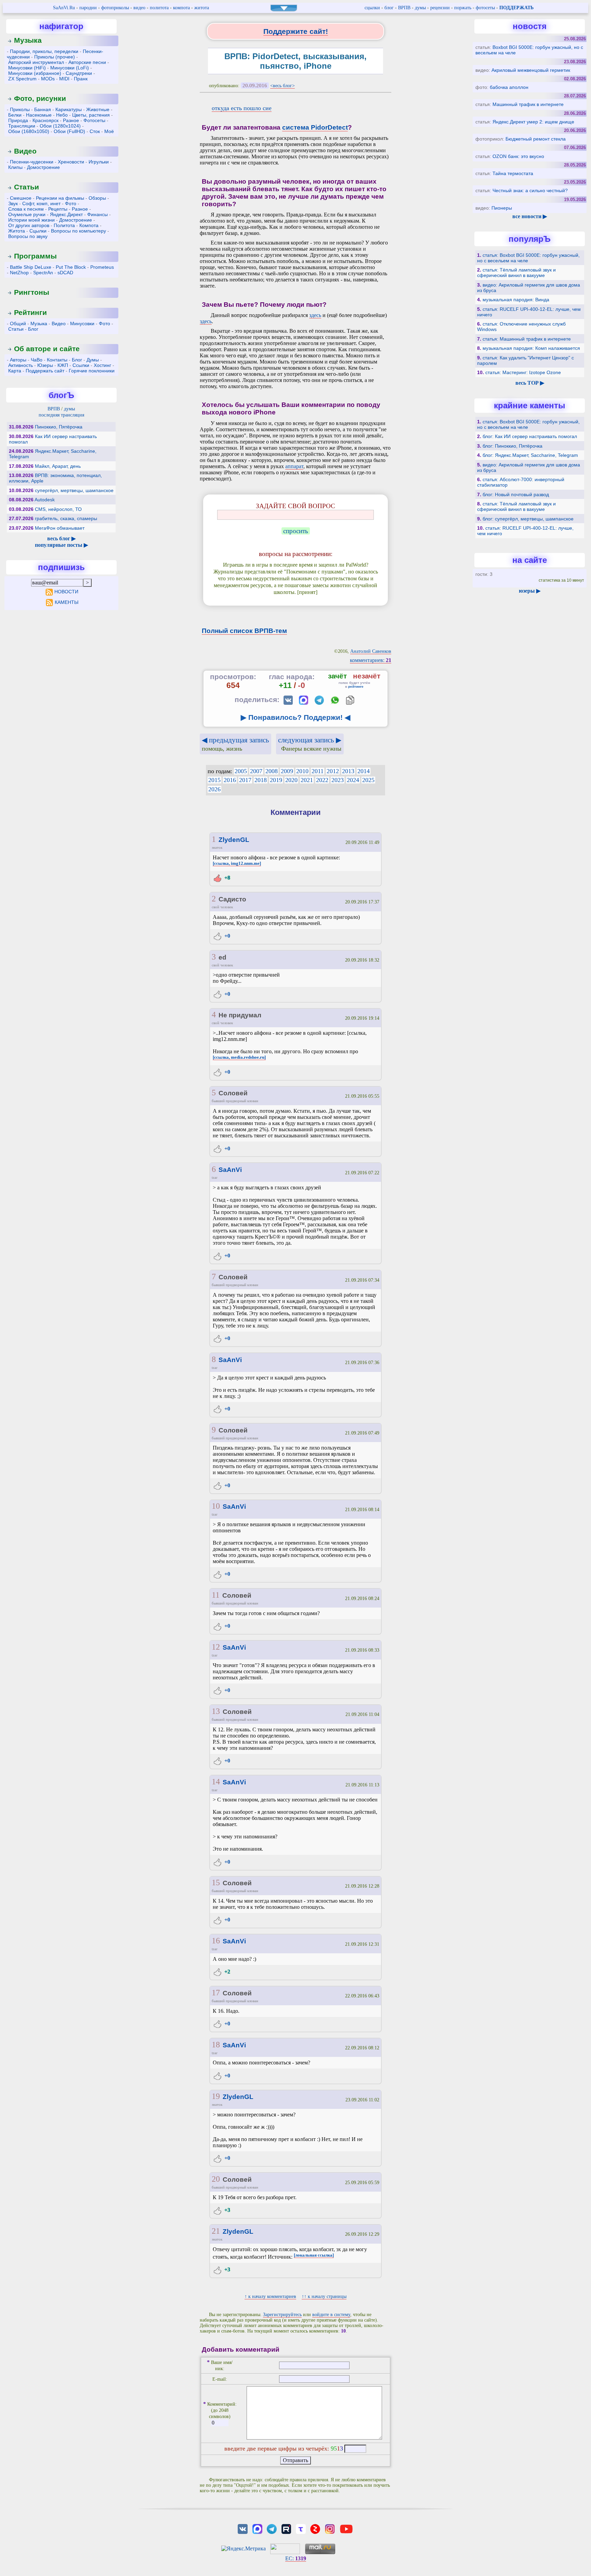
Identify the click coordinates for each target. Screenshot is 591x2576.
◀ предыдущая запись (235, 744)
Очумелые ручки (27, 214)
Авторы (18, 360)
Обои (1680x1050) (29, 131)
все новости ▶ (530, 216)
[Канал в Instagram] (330, 2528)
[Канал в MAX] (257, 2528)
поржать (463, 8)
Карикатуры (69, 109)
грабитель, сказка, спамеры (66, 518)
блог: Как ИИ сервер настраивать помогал (530, 436)
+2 (227, 1972)
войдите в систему (331, 2315)
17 (216, 1993)
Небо (62, 115)
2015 (214, 780)
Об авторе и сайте (47, 349)
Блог (33, 329)
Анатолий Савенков (371, 651)
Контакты (57, 360)
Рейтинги (30, 312)
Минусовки (82, 323)
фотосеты (485, 8)
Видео (25, 151)
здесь (315, 315)
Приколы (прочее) (55, 57)
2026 (214, 789)
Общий (18, 323)
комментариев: (371, 660)
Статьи (27, 187)
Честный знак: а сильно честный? (530, 190)
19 (216, 2096)
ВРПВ (404, 8)
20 (216, 2179)
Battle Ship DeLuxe (31, 267)
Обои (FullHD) (69, 131)
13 (216, 1711)
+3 (227, 2210)
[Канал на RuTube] (286, 2528)
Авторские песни (87, 62)
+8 (227, 878)
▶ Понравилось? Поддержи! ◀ (295, 717)
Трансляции (22, 126)
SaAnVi (230, 1170)
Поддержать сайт (45, 371)
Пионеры (502, 208)
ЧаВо (37, 360)
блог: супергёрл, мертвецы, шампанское (528, 519)
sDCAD (65, 273)
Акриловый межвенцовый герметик (531, 70)
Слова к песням (26, 209)
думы (420, 8)
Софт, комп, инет (41, 203)
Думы (93, 360)
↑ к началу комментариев (270, 2296)
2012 (333, 771)
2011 (318, 771)
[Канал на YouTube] (346, 2528)
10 (216, 1506)
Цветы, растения (91, 115)
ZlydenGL (234, 840)
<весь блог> (283, 86)
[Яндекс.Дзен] (315, 2528)
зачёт (337, 676)
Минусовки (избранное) (35, 73)
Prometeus (102, 267)
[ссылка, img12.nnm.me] (237, 863)
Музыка (28, 40)
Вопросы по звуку (28, 236)
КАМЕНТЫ (67, 602)
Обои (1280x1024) (60, 126)
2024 (353, 780)
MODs (48, 79)
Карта (15, 371)
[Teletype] (301, 2528)
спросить (296, 531)
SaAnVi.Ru (64, 8)
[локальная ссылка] (314, 2255)
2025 (368, 780)
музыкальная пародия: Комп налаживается (531, 348)
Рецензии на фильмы (60, 198)
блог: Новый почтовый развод (516, 494)
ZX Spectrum (22, 79)
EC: (296, 2558)
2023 (338, 780)
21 (216, 2231)
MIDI (64, 79)
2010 (302, 771)
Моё (109, 131)
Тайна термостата (513, 173)
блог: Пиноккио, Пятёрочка (513, 446)
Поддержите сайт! (296, 31)
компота (181, 8)
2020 (291, 780)
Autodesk (45, 500)
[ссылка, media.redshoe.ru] (239, 1057)
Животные (98, 109)
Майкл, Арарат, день (58, 466)
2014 (364, 771)
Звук (13, 203)
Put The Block (71, 267)
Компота (89, 225)
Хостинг (102, 365)
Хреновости (71, 162)
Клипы (15, 167)
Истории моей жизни (31, 220)
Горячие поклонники (92, 371)
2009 (287, 771)
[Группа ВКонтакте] (243, 2528)
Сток (95, 131)
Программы (35, 256)
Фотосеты (94, 120)
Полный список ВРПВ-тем (244, 631)
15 (216, 1883)
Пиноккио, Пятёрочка (59, 427)
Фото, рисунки (40, 98)
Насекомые (39, 115)
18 (216, 2045)
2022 (322, 780)
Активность (21, 365)
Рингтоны (32, 292)
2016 (230, 780)
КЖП (63, 365)
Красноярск (45, 120)
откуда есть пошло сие (242, 108)
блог (389, 8)
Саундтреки (79, 73)
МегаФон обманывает (60, 528)
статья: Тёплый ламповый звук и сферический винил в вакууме (516, 273)
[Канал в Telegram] (272, 2528)
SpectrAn (43, 273)
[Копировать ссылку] (350, 700)
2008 (272, 771)
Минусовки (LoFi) (70, 68)
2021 (307, 780)
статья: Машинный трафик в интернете (527, 339)
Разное (71, 120)
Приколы (20, 109)
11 (216, 1595)
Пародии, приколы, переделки (44, 51)
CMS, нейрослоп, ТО (58, 509)
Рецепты (58, 209)
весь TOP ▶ (530, 383)
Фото (71, 203)
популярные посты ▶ (61, 545)
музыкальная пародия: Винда (516, 300)
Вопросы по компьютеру (78, 231)
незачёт (367, 676)
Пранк (81, 79)
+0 (227, 936)
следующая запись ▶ (310, 744)
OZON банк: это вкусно (518, 156)
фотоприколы (115, 8)
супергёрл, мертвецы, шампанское (74, 490)
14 (216, 1782)
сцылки (372, 8)
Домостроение (43, 167)
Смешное (21, 198)
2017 (245, 780)
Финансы (97, 214)
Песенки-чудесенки (32, 162)
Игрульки (99, 162)
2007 (256, 771)
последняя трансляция (61, 415)
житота (202, 8)
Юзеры (45, 365)
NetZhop (19, 273)
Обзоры (97, 198)
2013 (348, 771)
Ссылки (81, 365)
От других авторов (29, 225)
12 (216, 1647)
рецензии (440, 8)
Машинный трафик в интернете (528, 104)
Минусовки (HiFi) (27, 68)
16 (216, 1941)
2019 (276, 780)
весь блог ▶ (61, 538)
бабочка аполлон (509, 87)
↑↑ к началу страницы (324, 2296)
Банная (43, 109)
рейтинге (356, 686)
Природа (18, 120)
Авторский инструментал (36, 62)
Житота (17, 231)
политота (159, 8)
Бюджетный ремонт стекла (536, 139)
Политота (64, 225)
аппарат (294, 466)
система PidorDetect (315, 127)
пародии (88, 8)
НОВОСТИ (66, 592)
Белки (15, 115)
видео (139, 8)
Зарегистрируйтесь (282, 2315)
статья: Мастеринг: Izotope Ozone (523, 372)
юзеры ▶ (530, 591)
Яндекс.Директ (66, 214)
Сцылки (38, 231)
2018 (261, 780)
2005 (241, 771)
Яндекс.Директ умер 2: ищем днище (533, 122)
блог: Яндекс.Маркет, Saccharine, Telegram (530, 455)
